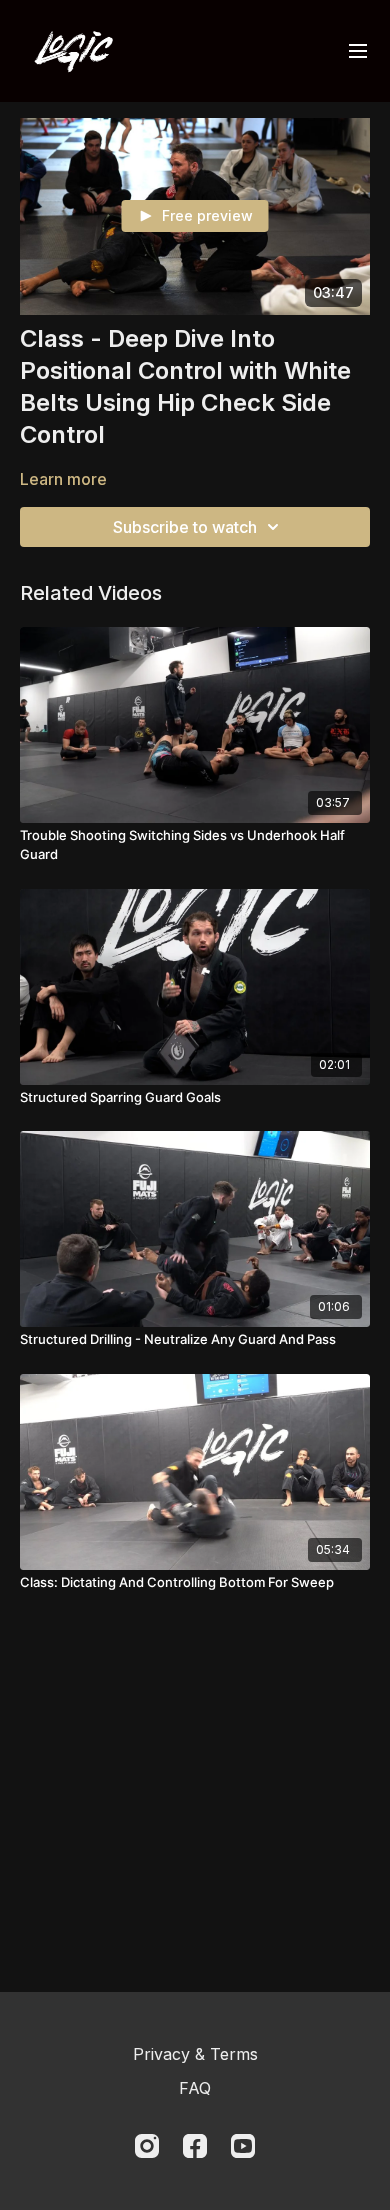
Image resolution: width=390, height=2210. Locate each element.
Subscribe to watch (185, 527)
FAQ (195, 2088)
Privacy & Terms (195, 2054)
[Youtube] (243, 2146)
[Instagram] (147, 2146)
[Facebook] (195, 2146)
